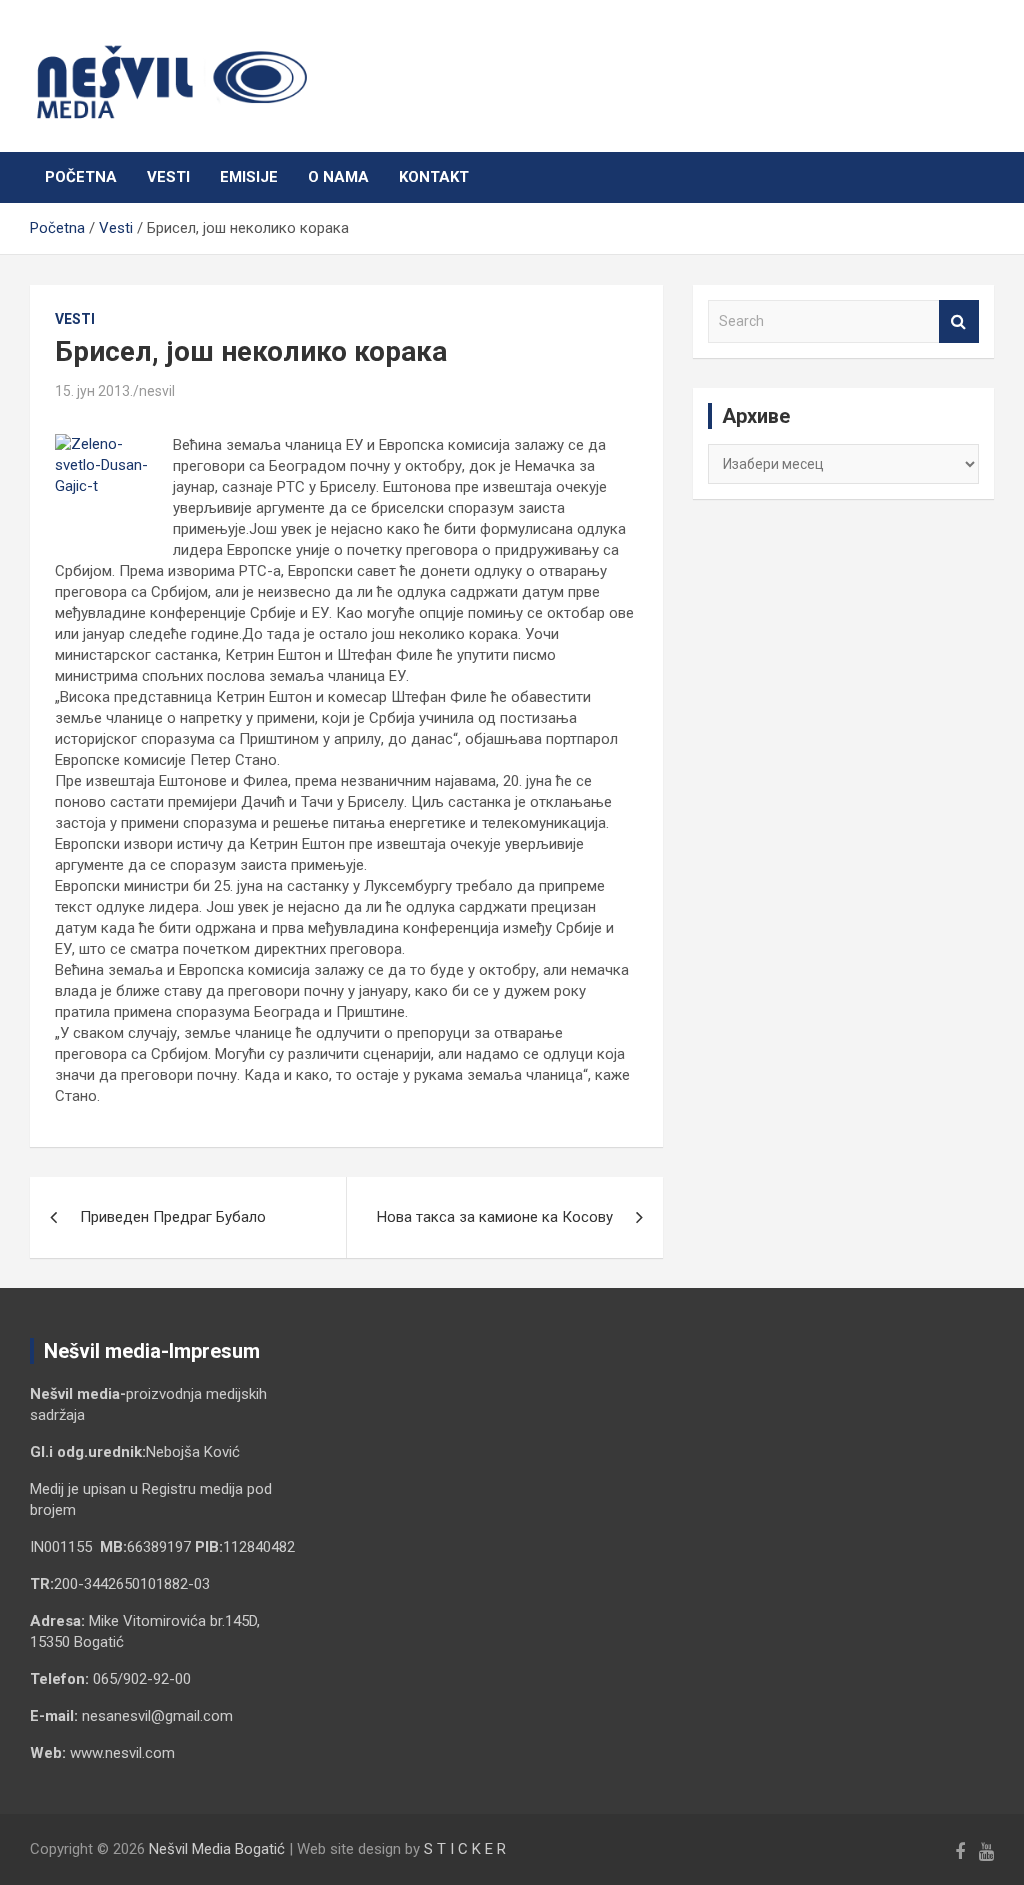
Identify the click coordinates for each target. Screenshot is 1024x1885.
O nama (338, 177)
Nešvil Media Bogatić (217, 1849)
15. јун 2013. (94, 391)
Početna (81, 177)
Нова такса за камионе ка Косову (495, 1217)
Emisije (249, 177)
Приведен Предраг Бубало (173, 1217)
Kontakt (434, 177)
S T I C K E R (465, 1849)
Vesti (168, 177)
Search (959, 321)
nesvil (157, 391)
